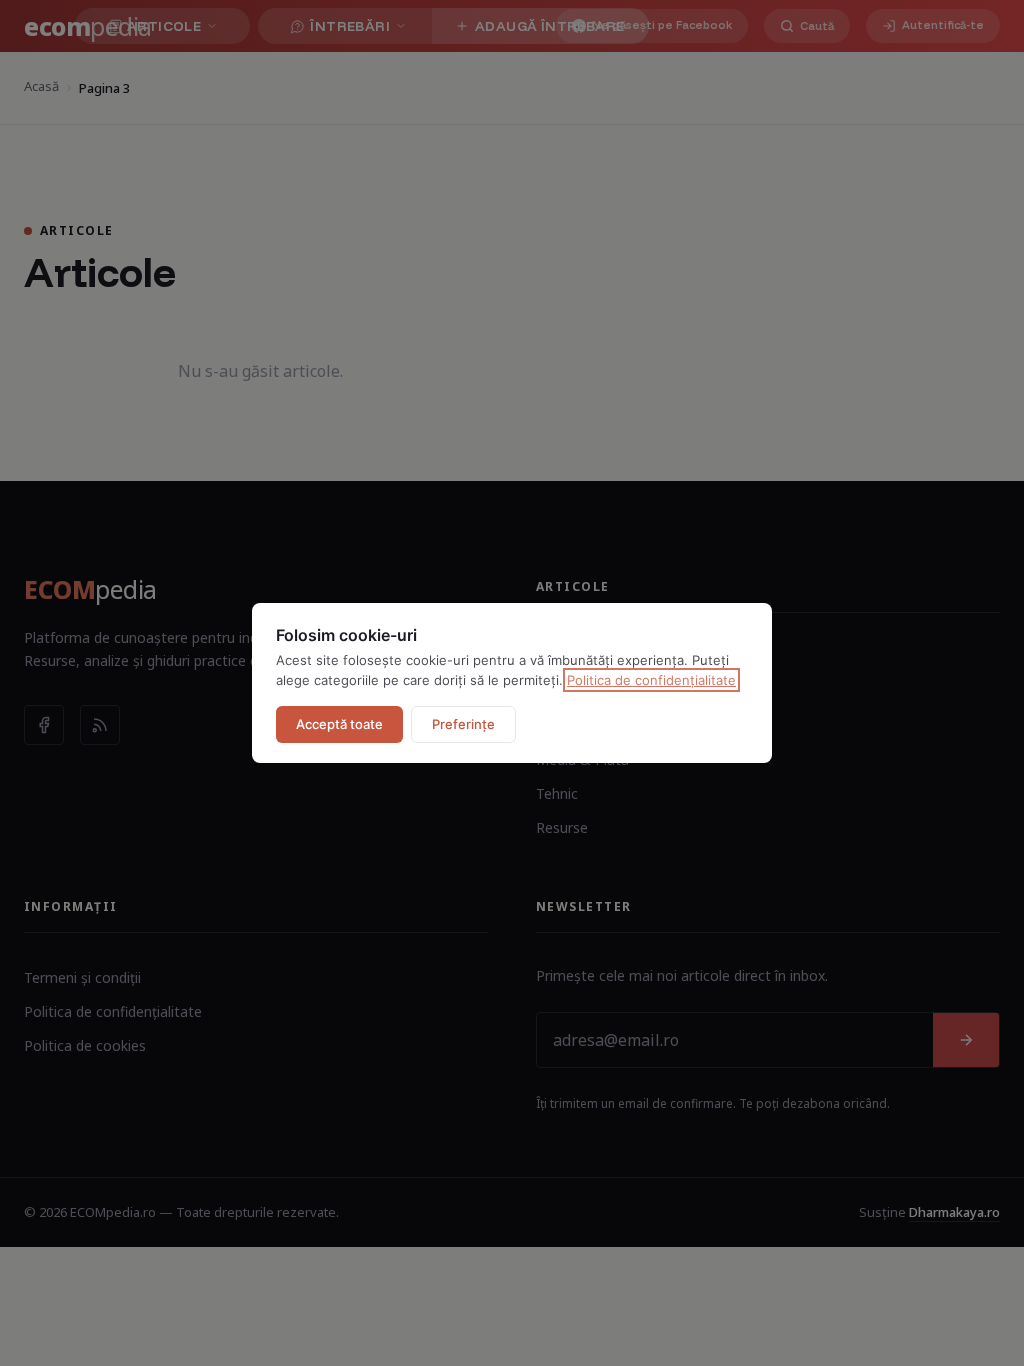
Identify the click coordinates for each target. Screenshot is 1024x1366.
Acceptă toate (339, 724)
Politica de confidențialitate (651, 680)
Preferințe (463, 724)
